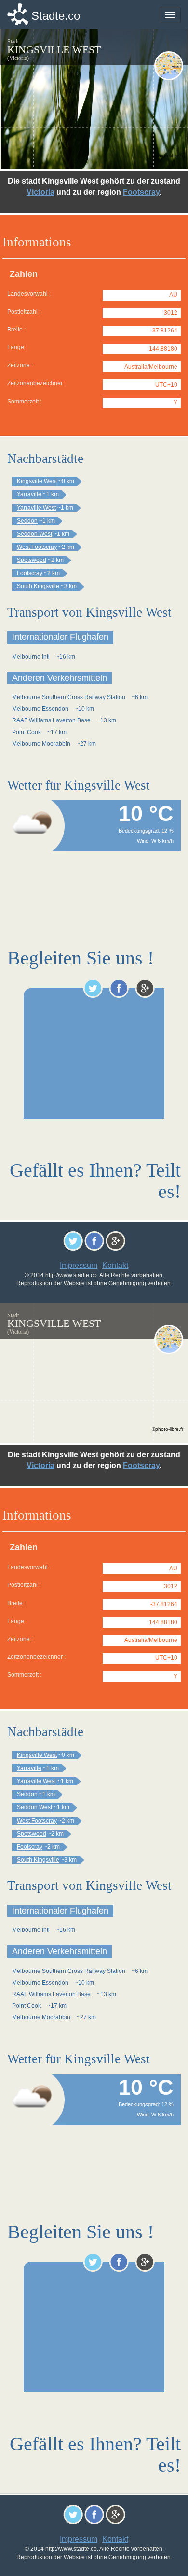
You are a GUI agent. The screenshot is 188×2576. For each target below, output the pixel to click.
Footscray (141, 192)
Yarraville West (36, 508)
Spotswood (32, 560)
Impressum (79, 1265)
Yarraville (29, 494)
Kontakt (115, 1265)
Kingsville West (37, 481)
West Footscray (37, 547)
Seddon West (34, 534)
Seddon (27, 521)
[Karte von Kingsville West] (169, 66)
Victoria (40, 192)
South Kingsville (38, 586)
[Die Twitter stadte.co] (93, 988)
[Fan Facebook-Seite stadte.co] (119, 988)
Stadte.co (56, 16)
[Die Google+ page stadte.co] (145, 988)
